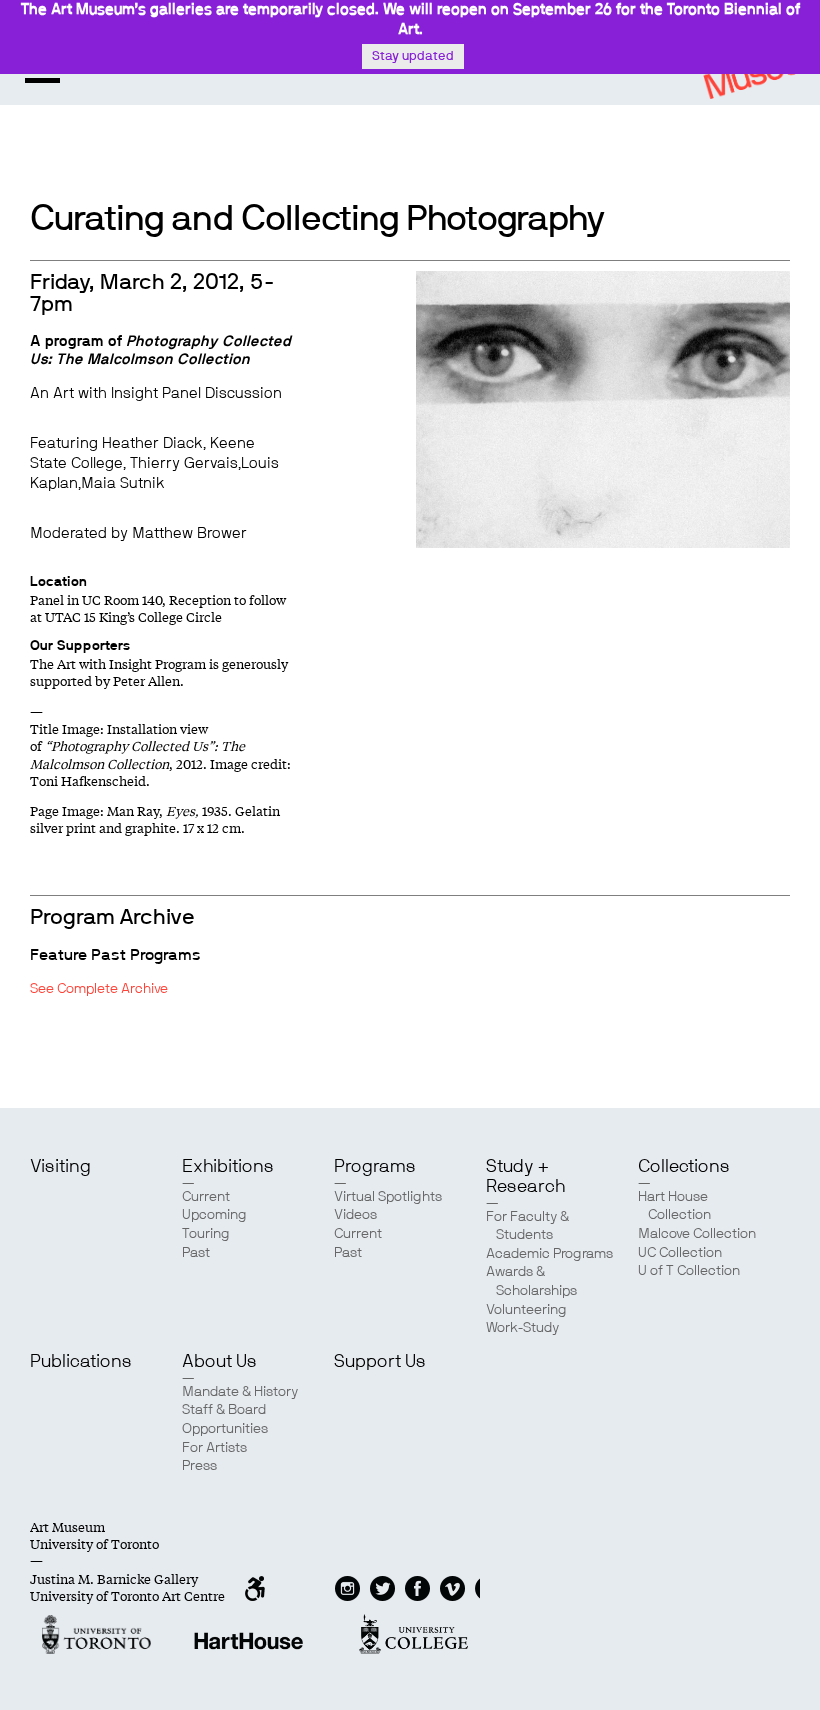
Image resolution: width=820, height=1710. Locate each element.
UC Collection (680, 1253)
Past (196, 1253)
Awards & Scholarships (531, 1281)
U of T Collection (689, 1271)
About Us (219, 1362)
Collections (684, 1167)
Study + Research (525, 1177)
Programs (375, 1167)
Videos (355, 1215)
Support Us (380, 1362)
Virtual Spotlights (388, 1197)
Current (206, 1197)
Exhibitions (228, 1167)
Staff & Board (224, 1410)
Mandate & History (240, 1392)
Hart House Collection (674, 1206)
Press (199, 1466)
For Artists (214, 1448)
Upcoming (214, 1215)
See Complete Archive (99, 989)
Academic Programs (549, 1254)
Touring (206, 1234)
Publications (81, 1362)
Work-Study (522, 1328)
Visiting (60, 1167)
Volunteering (526, 1310)
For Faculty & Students (527, 1226)
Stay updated (413, 56)
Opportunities (225, 1429)
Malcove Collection (697, 1234)
